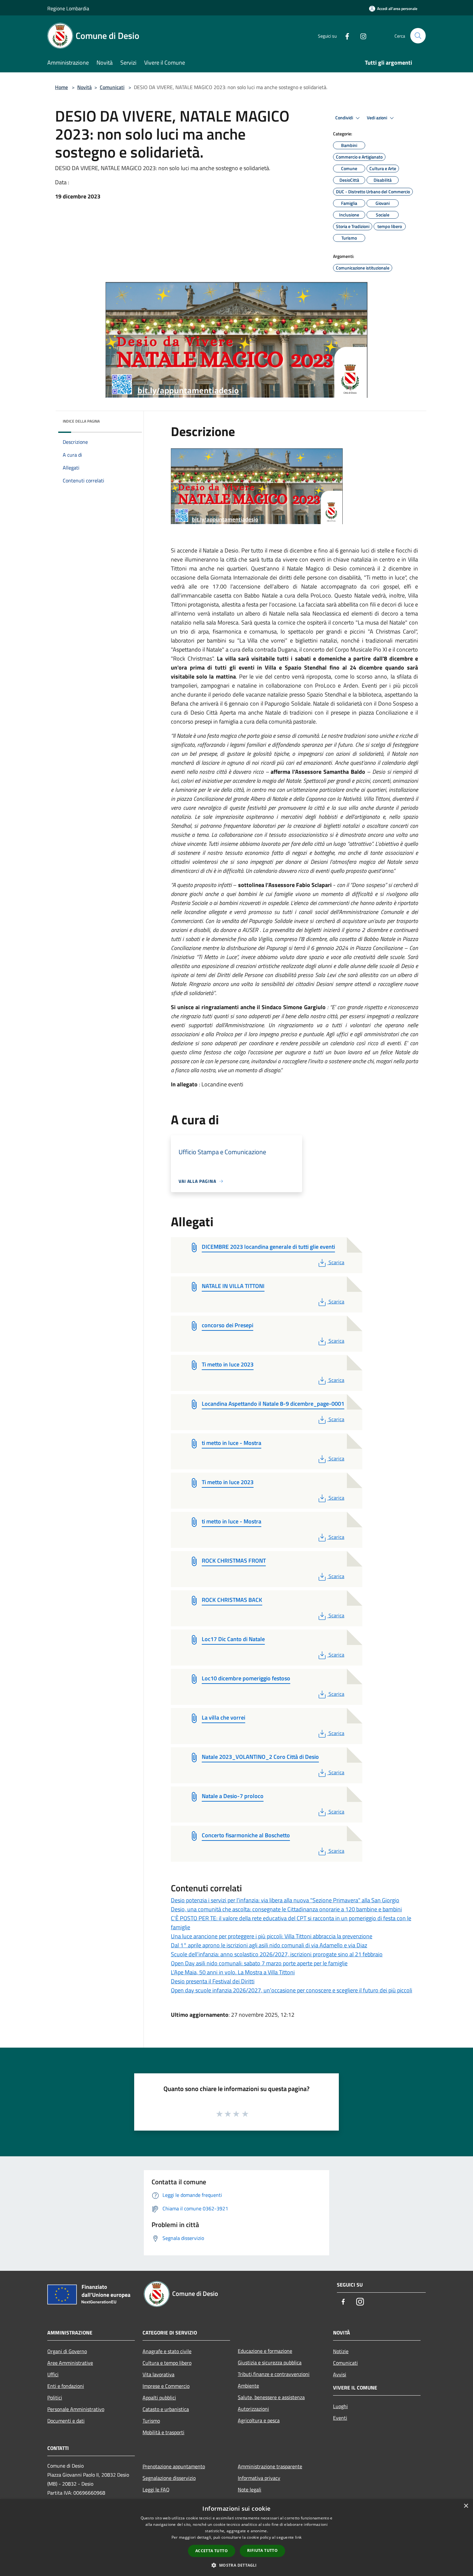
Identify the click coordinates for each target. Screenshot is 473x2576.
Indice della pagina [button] (81, 421)
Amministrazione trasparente (270, 2466)
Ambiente (248, 2386)
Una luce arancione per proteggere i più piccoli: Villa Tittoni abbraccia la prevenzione (272, 1936)
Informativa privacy (259, 2478)
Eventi (340, 2418)
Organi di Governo (67, 2351)
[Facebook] (345, 36)
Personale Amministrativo (76, 2409)
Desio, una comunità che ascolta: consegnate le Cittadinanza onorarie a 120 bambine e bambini (286, 1909)
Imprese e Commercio (166, 2386)
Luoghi (340, 2406)
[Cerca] (418, 36)
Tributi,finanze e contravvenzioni (274, 2374)
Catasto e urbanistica (166, 2409)
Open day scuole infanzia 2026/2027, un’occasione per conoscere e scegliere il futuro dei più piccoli (292, 1990)
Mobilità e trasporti (163, 2432)
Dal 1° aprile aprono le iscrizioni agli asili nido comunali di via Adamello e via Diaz (269, 1945)
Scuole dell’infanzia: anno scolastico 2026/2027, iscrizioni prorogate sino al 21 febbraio (277, 1954)
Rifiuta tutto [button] (262, 2550)
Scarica (336, 1262)
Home (61, 87)
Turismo (151, 2421)
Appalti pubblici (159, 2398)
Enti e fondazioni (66, 2386)
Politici (55, 2398)
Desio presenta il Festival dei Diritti (213, 1981)
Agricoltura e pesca (259, 2420)
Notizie (341, 2351)
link (298, 2537)
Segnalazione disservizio (169, 2478)
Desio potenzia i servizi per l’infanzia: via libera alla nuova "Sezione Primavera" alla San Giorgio (285, 1900)
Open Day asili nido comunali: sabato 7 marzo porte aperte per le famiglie (259, 1963)
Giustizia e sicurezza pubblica (270, 2362)
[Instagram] (361, 36)
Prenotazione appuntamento (174, 2466)
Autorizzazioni (253, 2409)
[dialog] (236, 2538)
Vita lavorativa (158, 2374)
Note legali (250, 2489)
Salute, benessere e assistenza (271, 2397)
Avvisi (340, 2374)
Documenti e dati (66, 2421)
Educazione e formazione (265, 2351)
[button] (236, 2565)
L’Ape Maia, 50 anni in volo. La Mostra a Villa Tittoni (233, 1972)
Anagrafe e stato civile (167, 2351)
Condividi (345, 118)
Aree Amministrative (70, 2363)
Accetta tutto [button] (212, 2551)
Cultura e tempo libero (167, 2363)
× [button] (466, 2506)
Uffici (53, 2374)
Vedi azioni (377, 118)
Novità (84, 87)
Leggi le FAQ (156, 2489)
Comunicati (112, 87)
